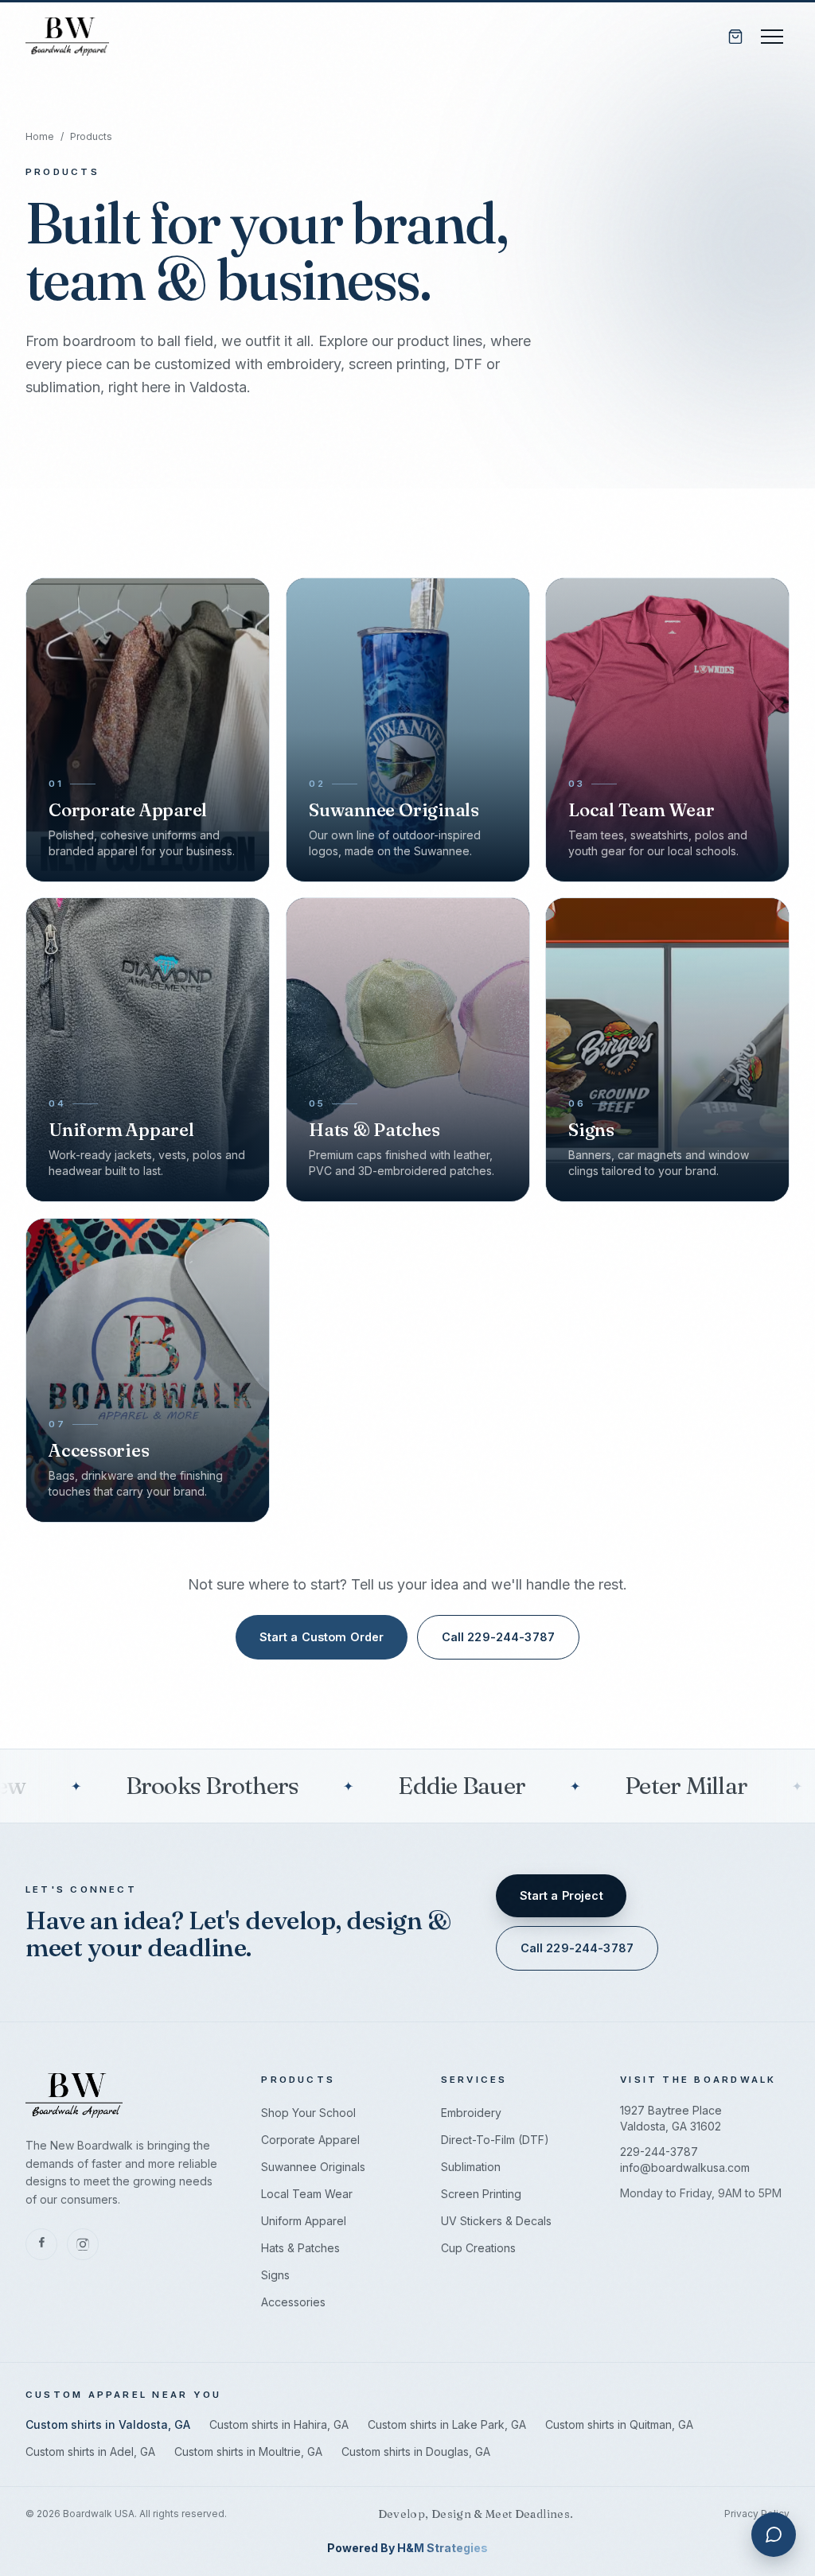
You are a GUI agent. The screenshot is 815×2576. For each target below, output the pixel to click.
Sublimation (471, 2167)
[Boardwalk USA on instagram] (83, 2244)
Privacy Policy (757, 2514)
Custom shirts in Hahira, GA (279, 2424)
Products (91, 136)
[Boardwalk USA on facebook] (41, 2244)
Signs (275, 2275)
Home (40, 136)
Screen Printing (481, 2194)
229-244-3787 (659, 2152)
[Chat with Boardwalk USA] (774, 2535)
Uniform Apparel (304, 2221)
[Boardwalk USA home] (67, 37)
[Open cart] (735, 37)
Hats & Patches (300, 2248)
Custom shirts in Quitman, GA (619, 2424)
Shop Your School (308, 2113)
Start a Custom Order (322, 1637)
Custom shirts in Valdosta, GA (108, 2424)
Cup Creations (478, 2248)
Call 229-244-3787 (498, 1637)
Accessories (293, 2302)
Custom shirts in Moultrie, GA (248, 2451)
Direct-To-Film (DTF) (495, 2140)
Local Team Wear (307, 2194)
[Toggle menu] (772, 37)
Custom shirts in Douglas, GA (416, 2451)
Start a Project (562, 1895)
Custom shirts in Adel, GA (90, 2451)
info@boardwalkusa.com (685, 2167)
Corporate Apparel (310, 2140)
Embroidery (471, 2113)
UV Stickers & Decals (496, 2221)
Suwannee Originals (313, 2167)
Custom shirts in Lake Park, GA (447, 2424)
